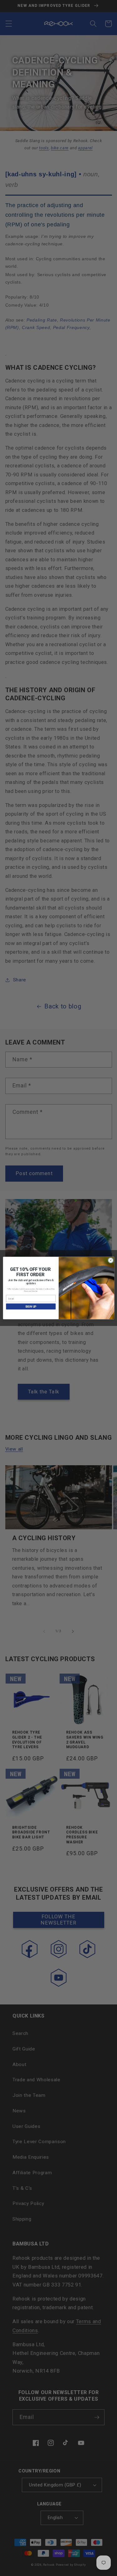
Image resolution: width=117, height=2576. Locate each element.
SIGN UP (31, 1307)
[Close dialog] (110, 1260)
